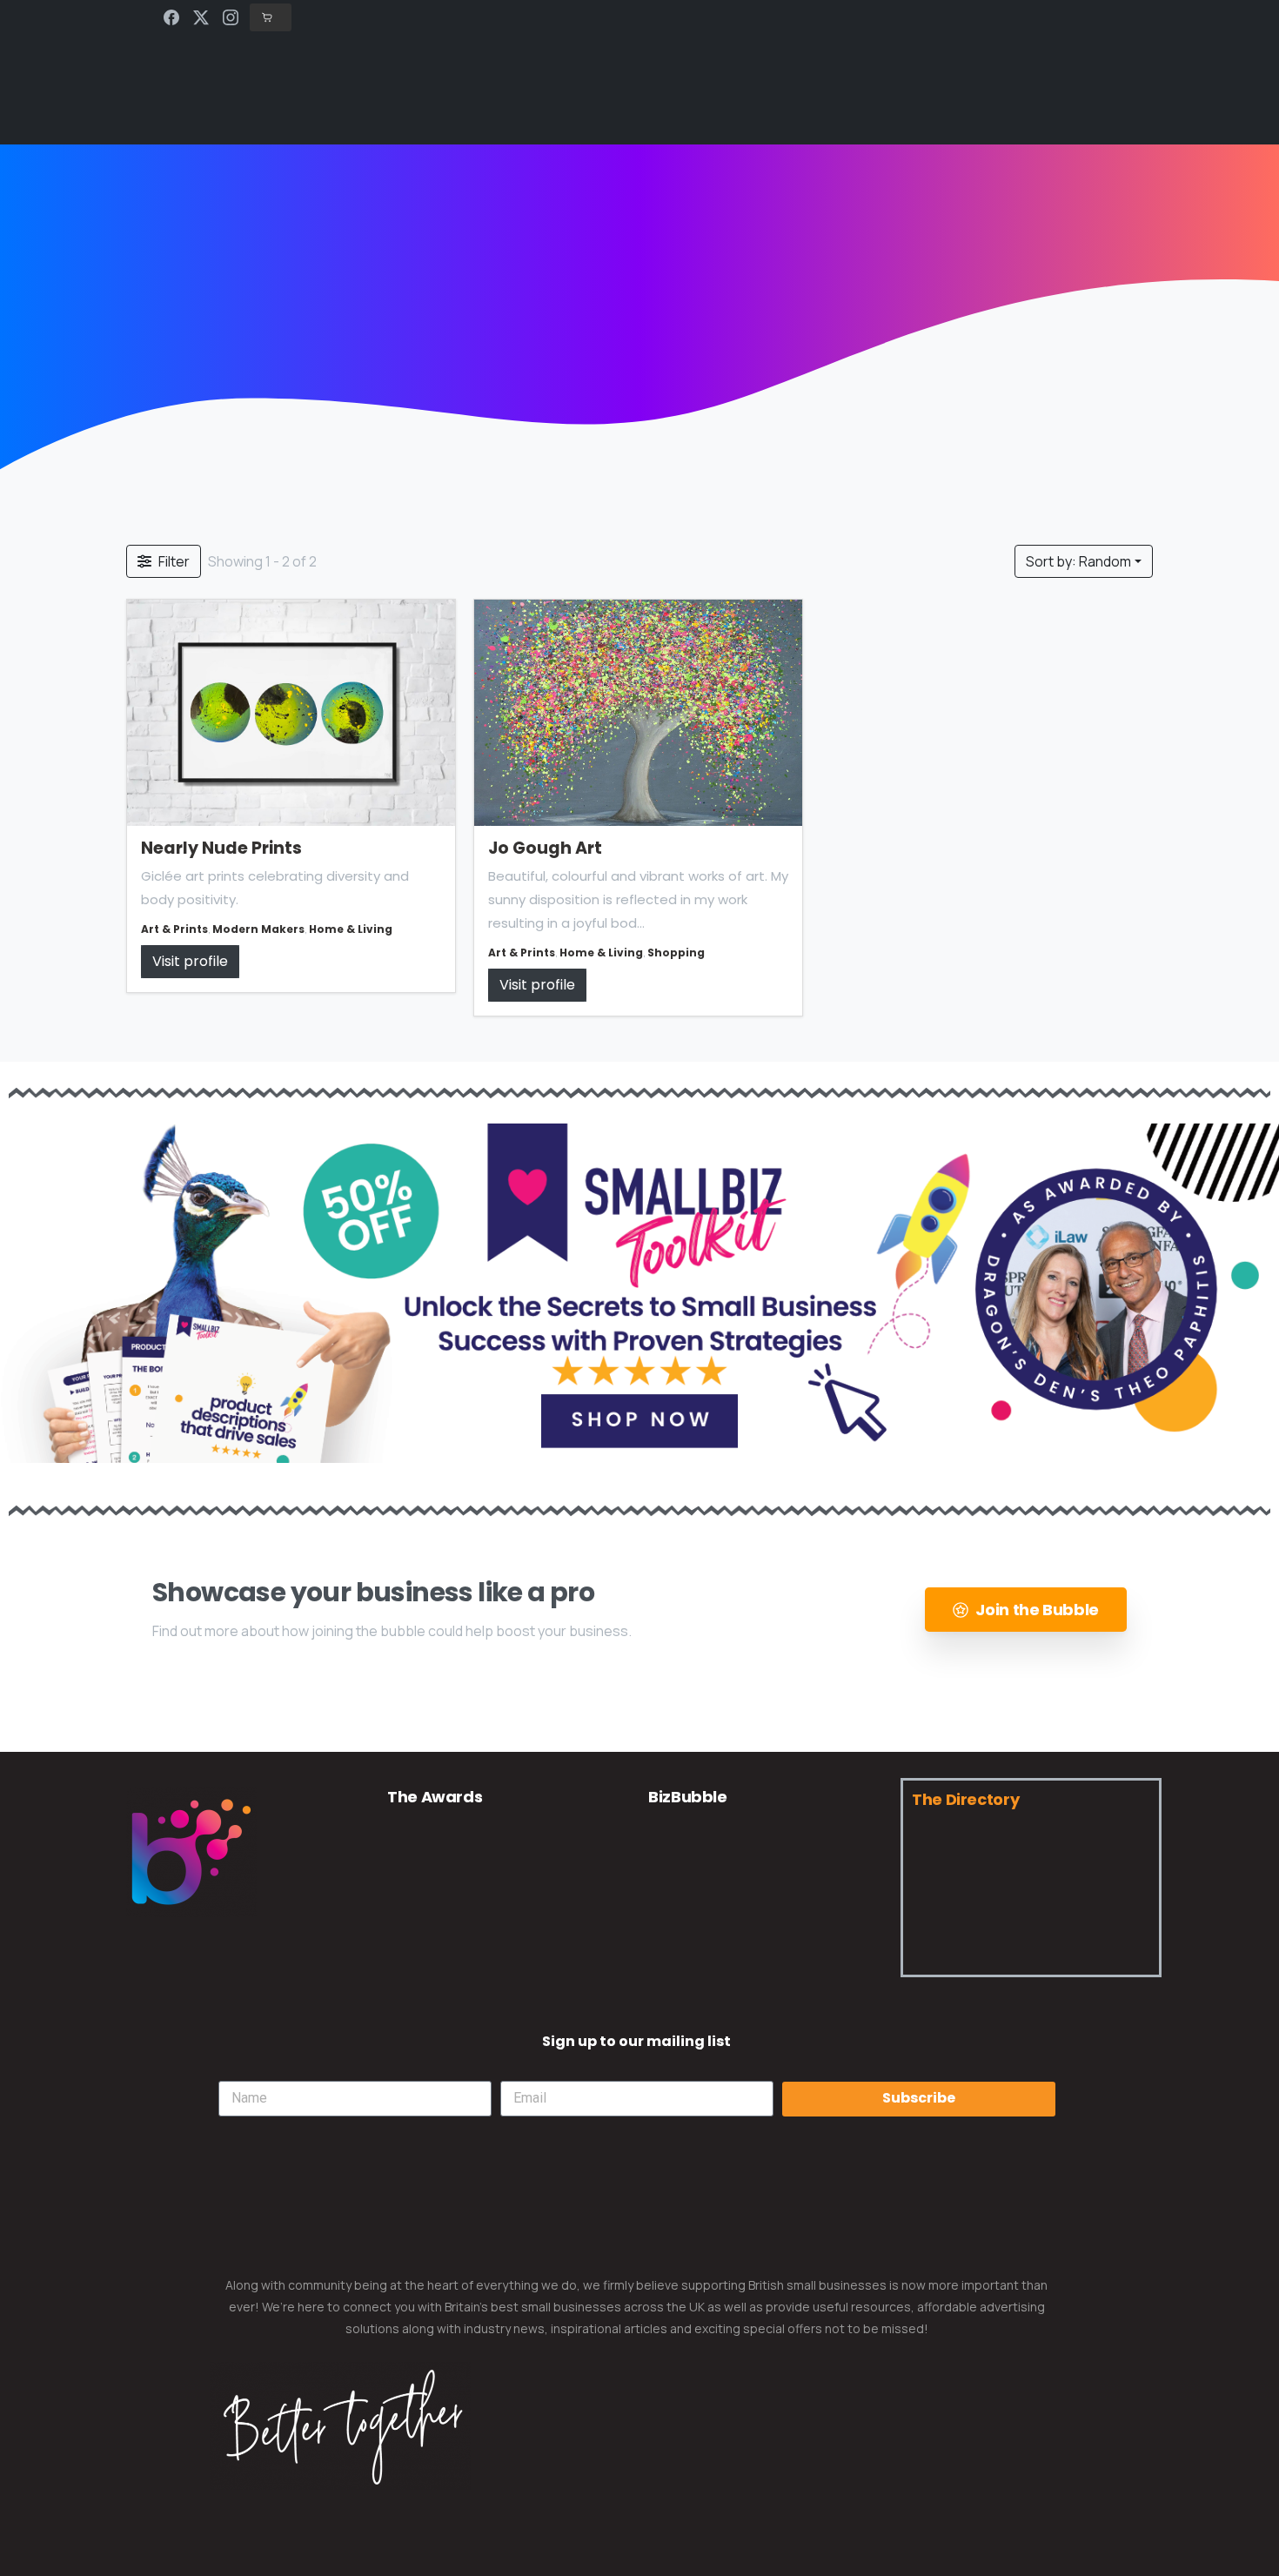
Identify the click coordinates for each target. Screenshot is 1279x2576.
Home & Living (351, 929)
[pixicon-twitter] (193, 1969)
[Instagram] (231, 17)
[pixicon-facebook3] (148, 1969)
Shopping (676, 953)
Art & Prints (174, 929)
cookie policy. (763, 2558)
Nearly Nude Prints (221, 848)
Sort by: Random (1078, 561)
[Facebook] (171, 17)
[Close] (821, 2559)
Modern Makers (258, 929)
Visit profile (190, 962)
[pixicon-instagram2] (237, 1969)
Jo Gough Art (545, 848)
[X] (201, 17)
